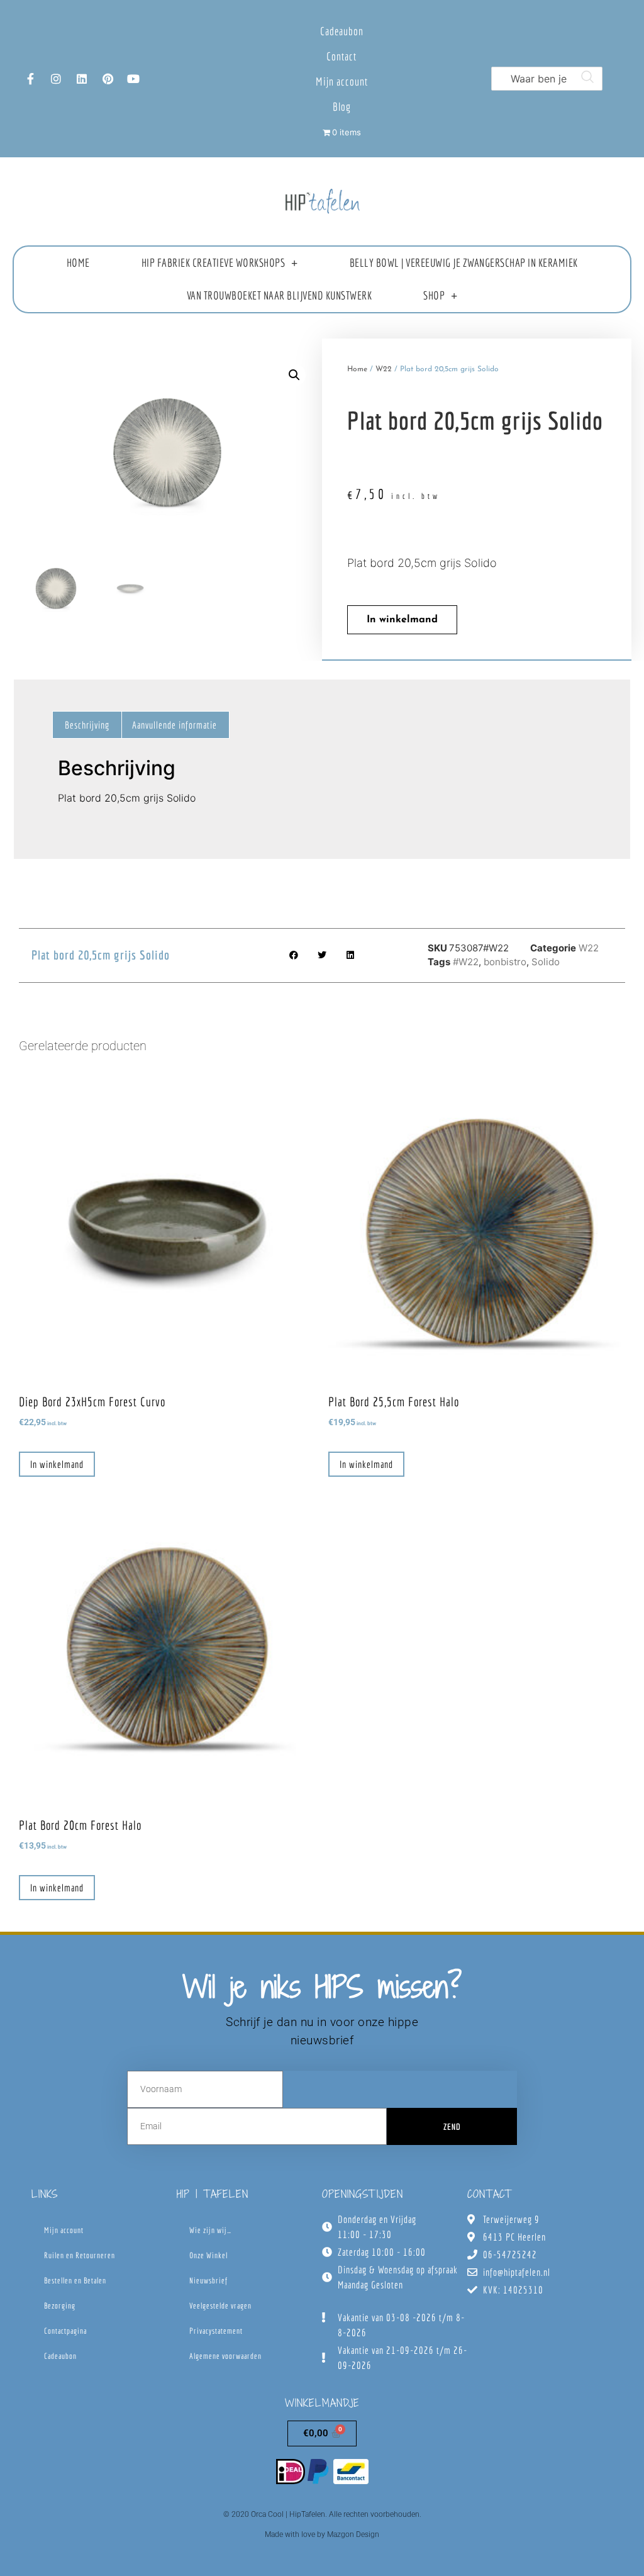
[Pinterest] (108, 79)
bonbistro (505, 962)
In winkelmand (402, 620)
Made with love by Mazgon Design (322, 2534)
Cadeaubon (342, 31)
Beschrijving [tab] (87, 725)
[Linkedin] (82, 79)
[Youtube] (133, 79)
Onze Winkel (208, 2255)
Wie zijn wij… (210, 2230)
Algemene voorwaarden (225, 2356)
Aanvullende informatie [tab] (175, 725)
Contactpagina (65, 2331)
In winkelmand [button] (57, 1464)
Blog (342, 107)
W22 (384, 369)
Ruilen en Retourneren (80, 2255)
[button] (294, 375)
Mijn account (342, 81)
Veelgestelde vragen (220, 2306)
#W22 (466, 962)
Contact (341, 56)
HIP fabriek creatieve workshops (214, 263)
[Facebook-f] (30, 79)
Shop (434, 295)
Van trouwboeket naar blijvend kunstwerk (280, 295)
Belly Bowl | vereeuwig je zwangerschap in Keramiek (464, 263)
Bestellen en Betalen (75, 2281)
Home (78, 263)
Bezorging (60, 2306)
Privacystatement (216, 2331)
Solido (546, 962)
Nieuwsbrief (208, 2281)
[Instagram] (56, 79)
